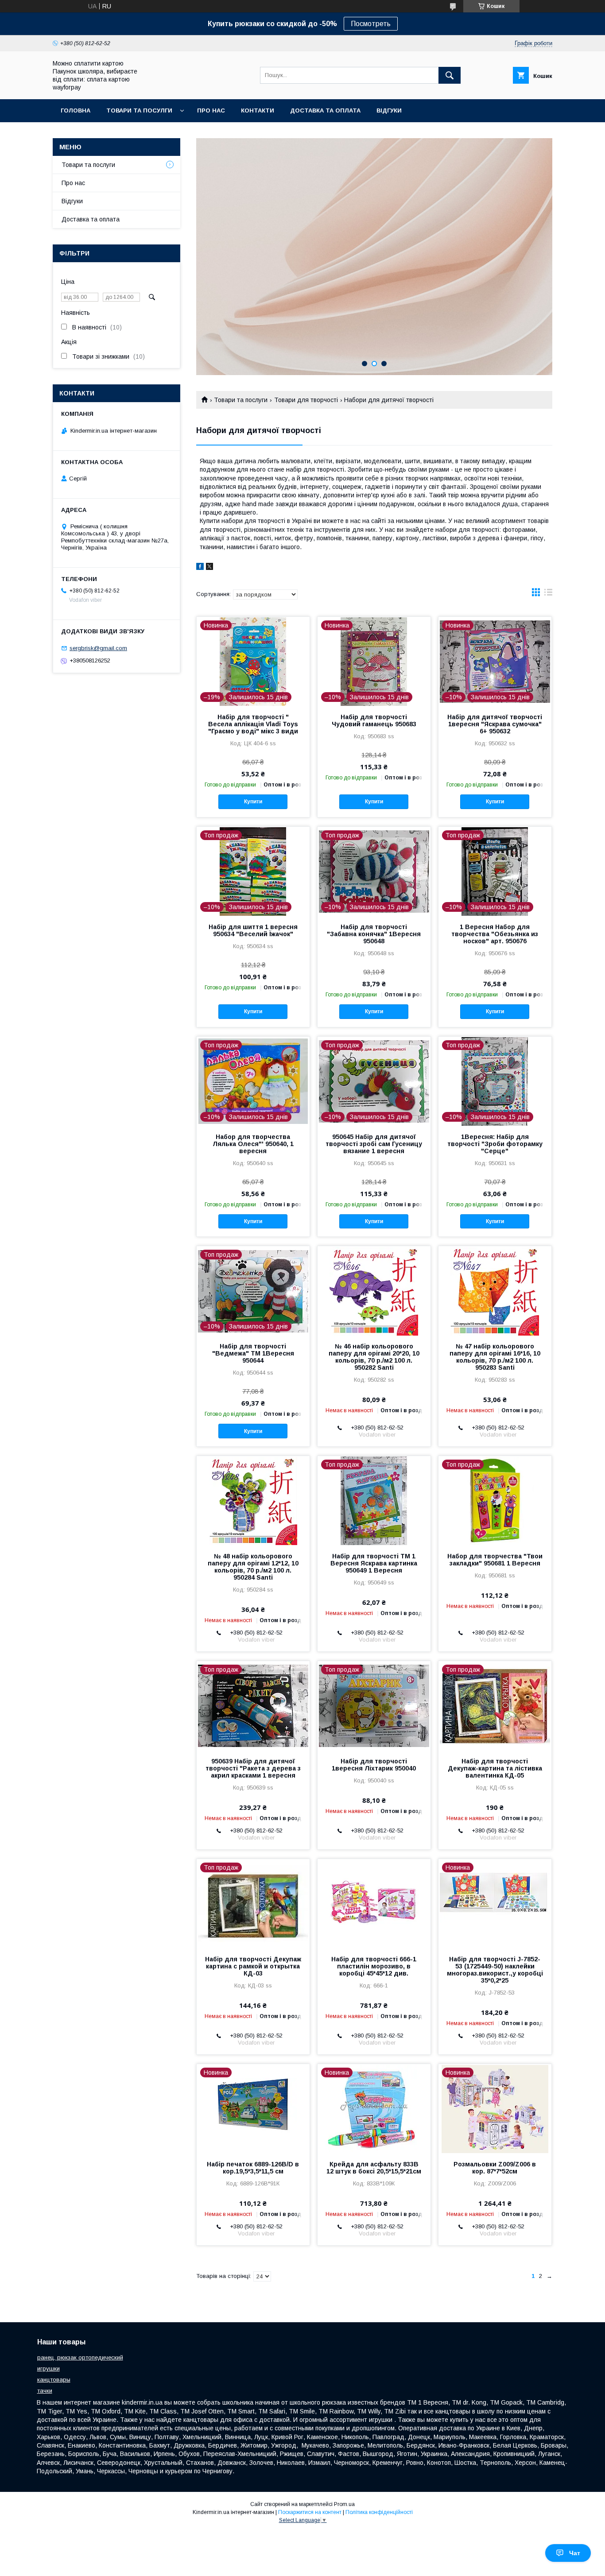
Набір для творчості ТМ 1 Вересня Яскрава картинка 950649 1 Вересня (374, 1563)
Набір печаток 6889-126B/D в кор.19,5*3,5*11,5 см (253, 2168)
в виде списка (548, 594)
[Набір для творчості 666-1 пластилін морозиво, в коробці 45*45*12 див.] (374, 1903)
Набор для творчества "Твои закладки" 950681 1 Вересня (495, 1560)
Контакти (258, 110)
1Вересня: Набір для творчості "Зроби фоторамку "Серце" (495, 1144)
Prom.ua (344, 2504)
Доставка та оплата (325, 110)
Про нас (211, 110)
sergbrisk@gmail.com (98, 648)
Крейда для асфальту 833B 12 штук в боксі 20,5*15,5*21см (374, 2168)
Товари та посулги (139, 110)
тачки (45, 2391)
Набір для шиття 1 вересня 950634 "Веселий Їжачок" (253, 930)
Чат (575, 2553)
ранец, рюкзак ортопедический (80, 2357)
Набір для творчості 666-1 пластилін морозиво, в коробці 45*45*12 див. (374, 1966)
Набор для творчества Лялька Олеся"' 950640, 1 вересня (253, 1144)
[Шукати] (450, 75)
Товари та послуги (241, 400)
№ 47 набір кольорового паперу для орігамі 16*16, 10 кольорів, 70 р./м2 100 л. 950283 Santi (495, 1357)
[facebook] (200, 568)
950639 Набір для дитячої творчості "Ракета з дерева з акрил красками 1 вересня (253, 1768)
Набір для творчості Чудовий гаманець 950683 (374, 721)
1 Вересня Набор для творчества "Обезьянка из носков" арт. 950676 (495, 934)
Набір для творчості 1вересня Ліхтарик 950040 (374, 1765)
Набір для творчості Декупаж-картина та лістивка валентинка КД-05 (495, 1768)
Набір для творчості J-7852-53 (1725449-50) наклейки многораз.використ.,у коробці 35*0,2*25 (495, 1970)
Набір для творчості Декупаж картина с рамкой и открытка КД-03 (253, 1966)
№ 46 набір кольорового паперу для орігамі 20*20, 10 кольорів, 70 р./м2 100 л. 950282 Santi (374, 1357)
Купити (253, 802)
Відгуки (389, 110)
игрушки (48, 2369)
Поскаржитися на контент (310, 2512)
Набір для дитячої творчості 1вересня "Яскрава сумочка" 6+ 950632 (495, 724)
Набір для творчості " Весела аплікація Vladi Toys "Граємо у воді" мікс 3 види (253, 724)
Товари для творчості (306, 400)
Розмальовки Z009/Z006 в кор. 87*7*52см (495, 2168)
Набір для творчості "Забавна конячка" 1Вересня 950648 (374, 934)
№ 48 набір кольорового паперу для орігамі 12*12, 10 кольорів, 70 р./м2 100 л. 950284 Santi (253, 1567)
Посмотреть (371, 24)
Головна (76, 110)
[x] (209, 568)
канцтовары (54, 2380)
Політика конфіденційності (379, 2512)
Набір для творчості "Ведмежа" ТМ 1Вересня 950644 (253, 1353)
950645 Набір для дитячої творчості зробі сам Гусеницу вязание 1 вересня (374, 1144)
